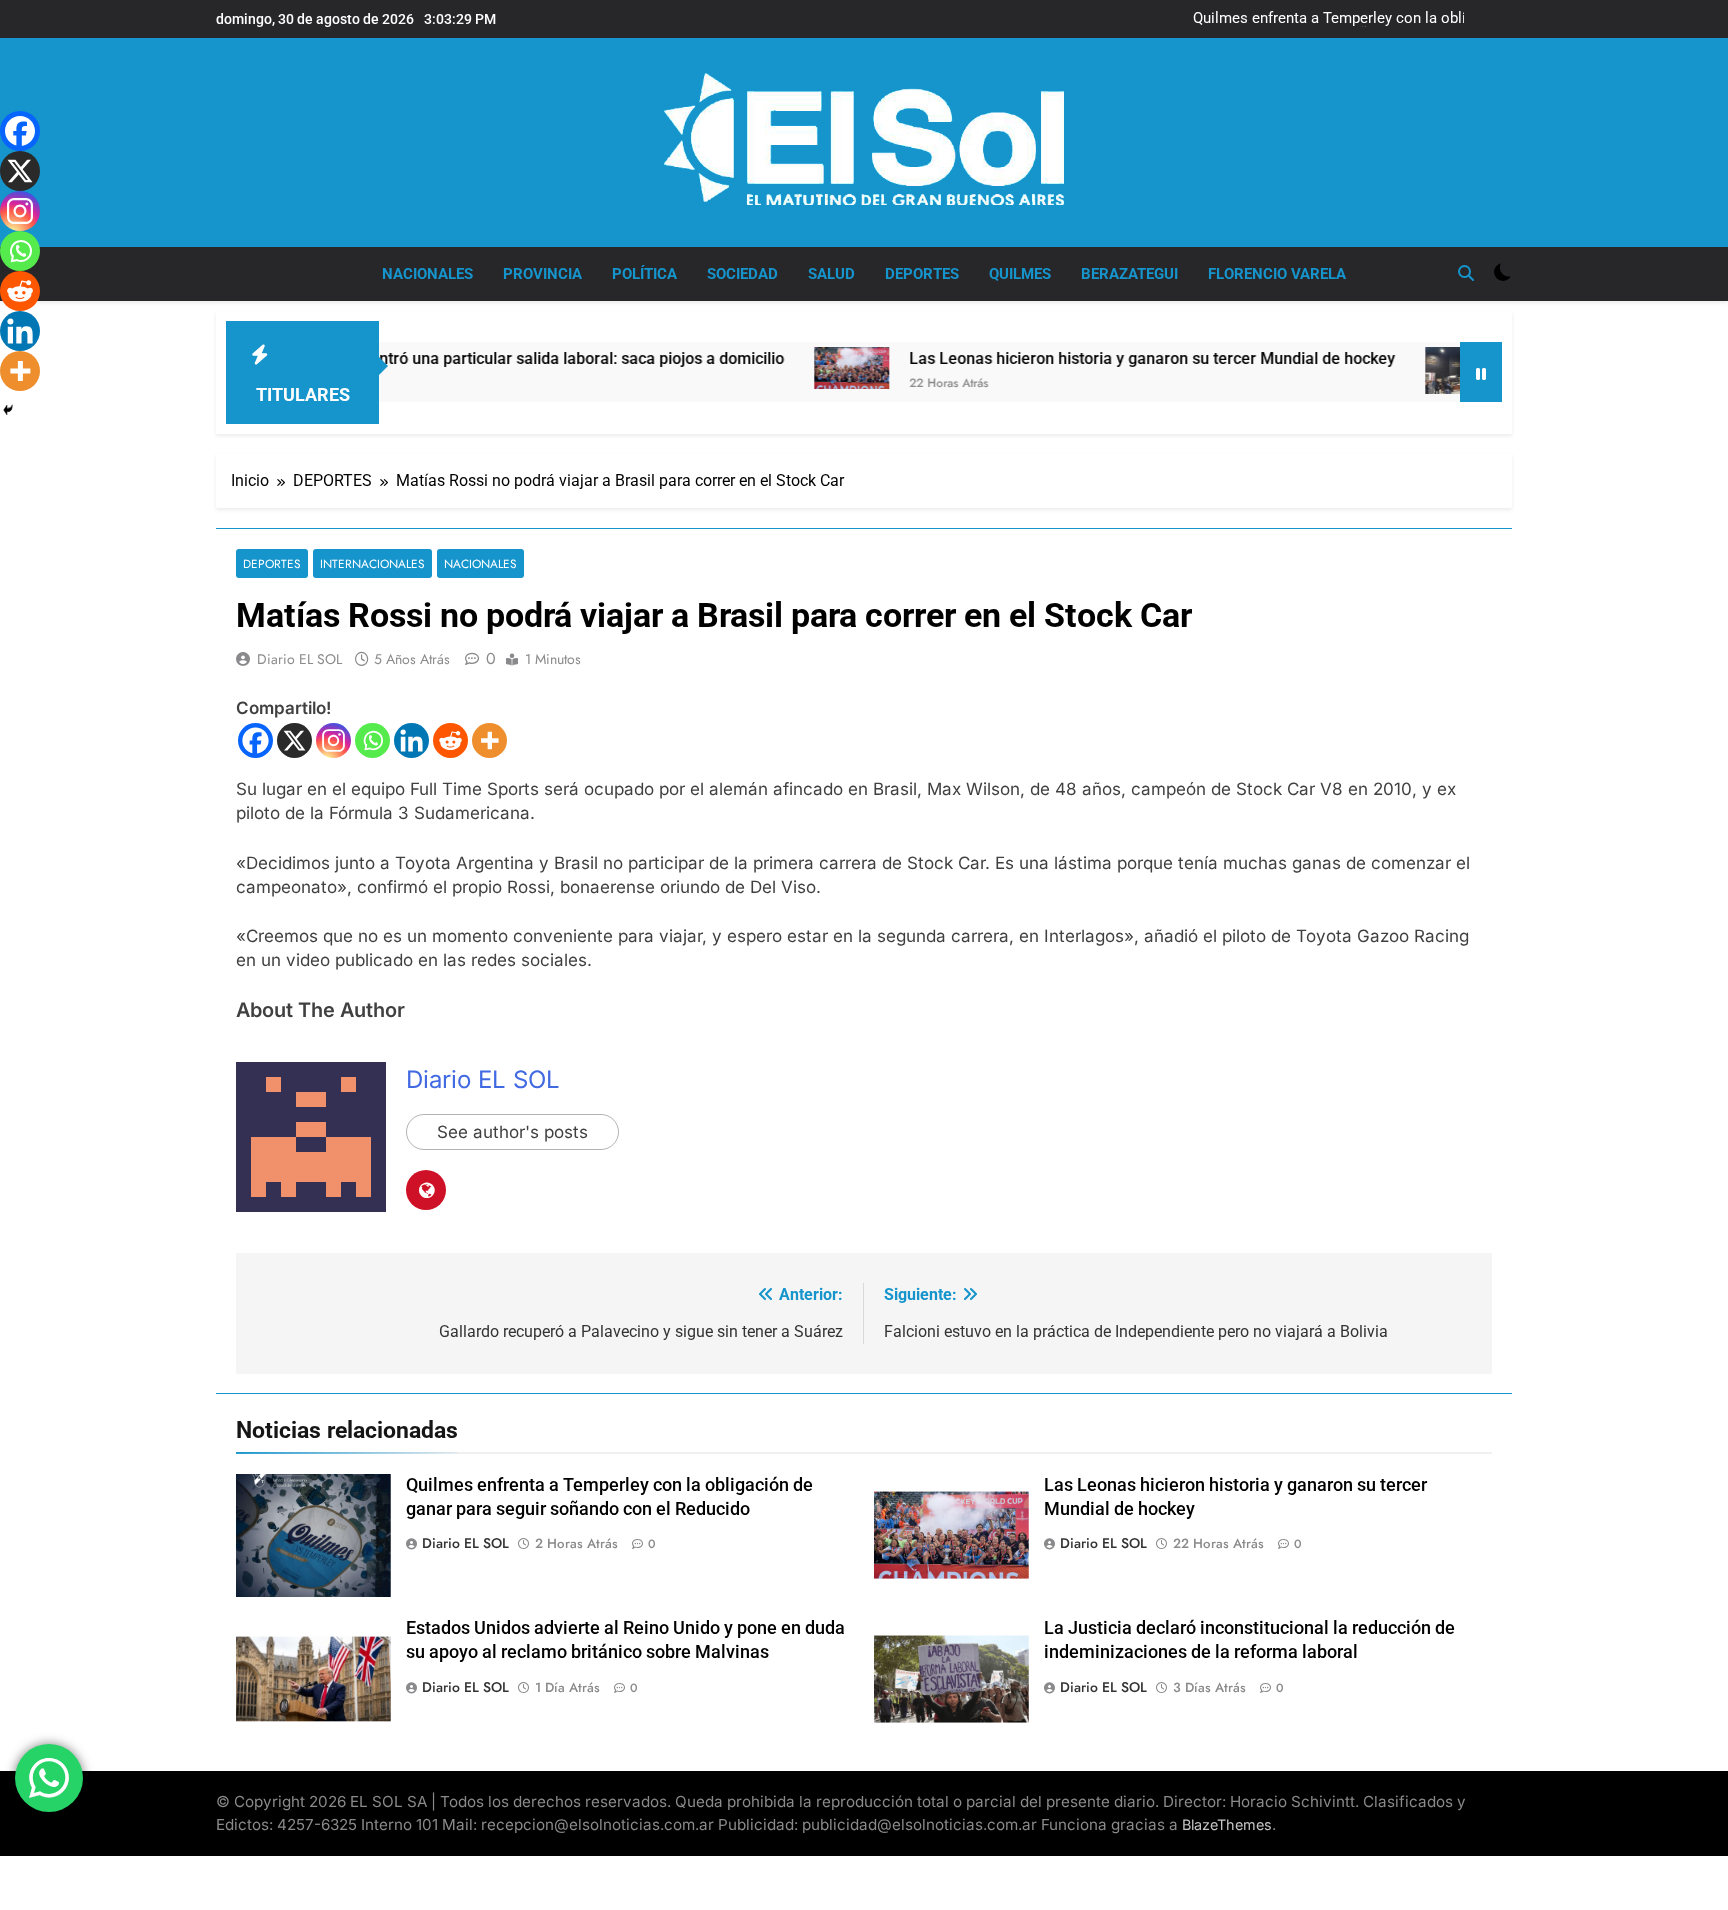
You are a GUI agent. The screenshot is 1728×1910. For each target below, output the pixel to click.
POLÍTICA (644, 274)
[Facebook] (255, 740)
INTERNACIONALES (372, 563)
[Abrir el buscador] (1466, 273)
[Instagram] (333, 740)
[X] (294, 740)
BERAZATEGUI (1129, 274)
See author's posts (512, 1132)
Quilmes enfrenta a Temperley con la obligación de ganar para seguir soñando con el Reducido (1352, 19)
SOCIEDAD (742, 274)
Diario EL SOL (299, 659)
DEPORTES (922, 274)
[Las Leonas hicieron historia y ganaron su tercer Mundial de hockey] (782, 368)
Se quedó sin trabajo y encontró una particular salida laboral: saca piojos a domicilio (413, 358)
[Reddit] (450, 740)
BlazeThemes (1227, 1824)
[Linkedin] (411, 740)
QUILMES (1020, 274)
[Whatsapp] (372, 740)
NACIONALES (427, 274)
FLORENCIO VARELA (1277, 274)
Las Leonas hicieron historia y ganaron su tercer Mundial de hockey (1083, 358)
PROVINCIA (542, 274)
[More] (489, 740)
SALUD (831, 274)
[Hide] (8, 410)
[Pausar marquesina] (1481, 372)
